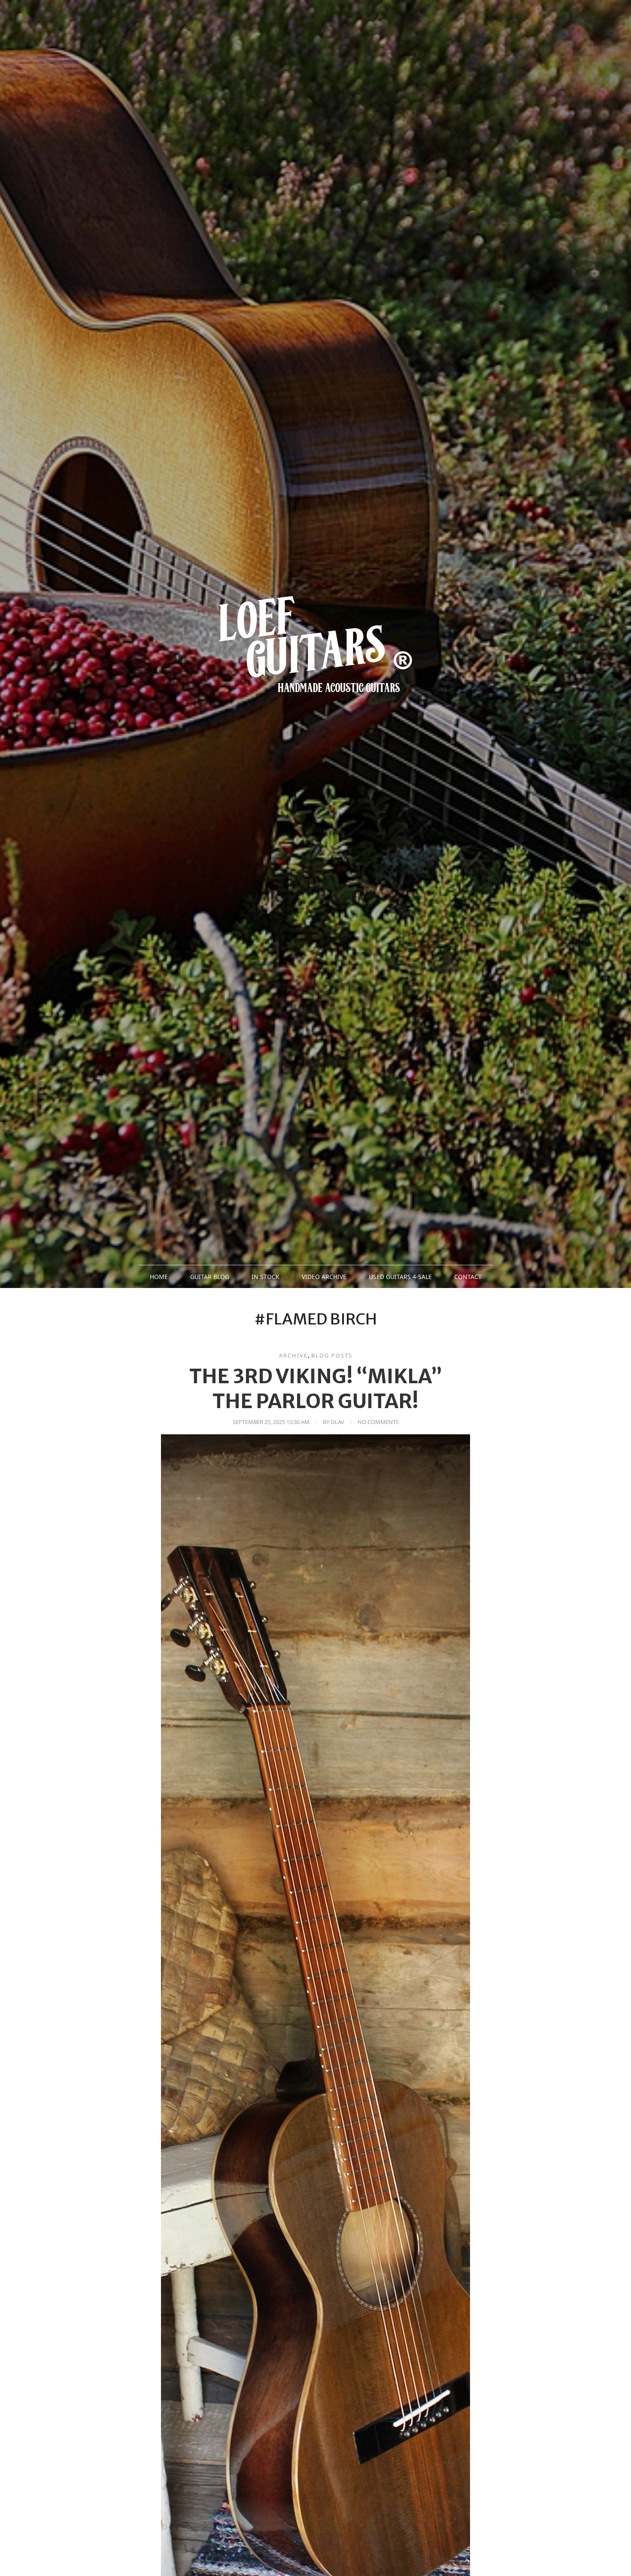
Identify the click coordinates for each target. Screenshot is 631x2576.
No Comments (378, 1422)
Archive (293, 1355)
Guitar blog (210, 1277)
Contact (468, 1277)
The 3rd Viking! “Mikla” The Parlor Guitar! (316, 1389)
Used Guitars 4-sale (400, 1277)
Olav (337, 1422)
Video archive (324, 1277)
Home (159, 1277)
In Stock (265, 1277)
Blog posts (332, 1355)
